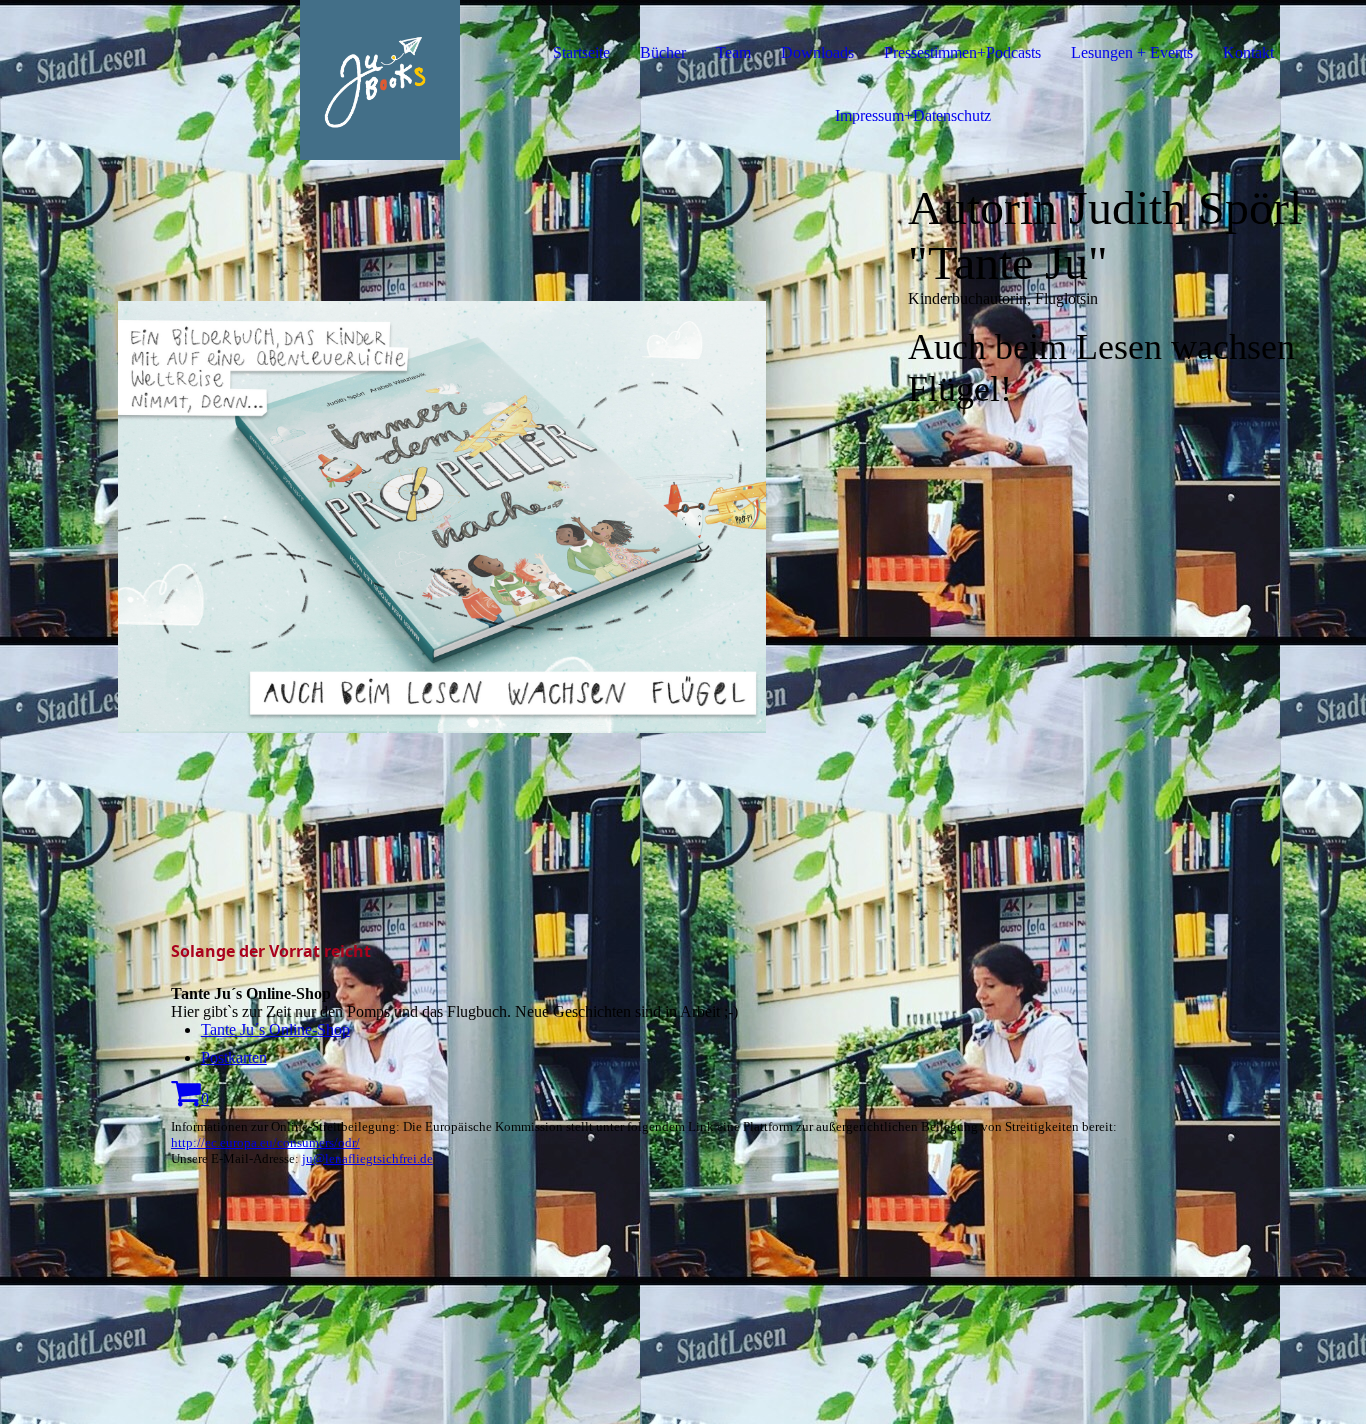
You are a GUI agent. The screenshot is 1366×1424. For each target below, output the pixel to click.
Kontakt (1248, 52)
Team (733, 52)
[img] (230, 80)
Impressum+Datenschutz (913, 115)
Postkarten (234, 1057)
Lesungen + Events (1132, 52)
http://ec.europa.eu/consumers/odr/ (265, 1142)
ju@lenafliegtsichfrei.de (367, 1158)
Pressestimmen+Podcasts (962, 52)
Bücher (663, 52)
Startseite (581, 52)
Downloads (817, 52)
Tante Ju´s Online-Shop (275, 1029)
